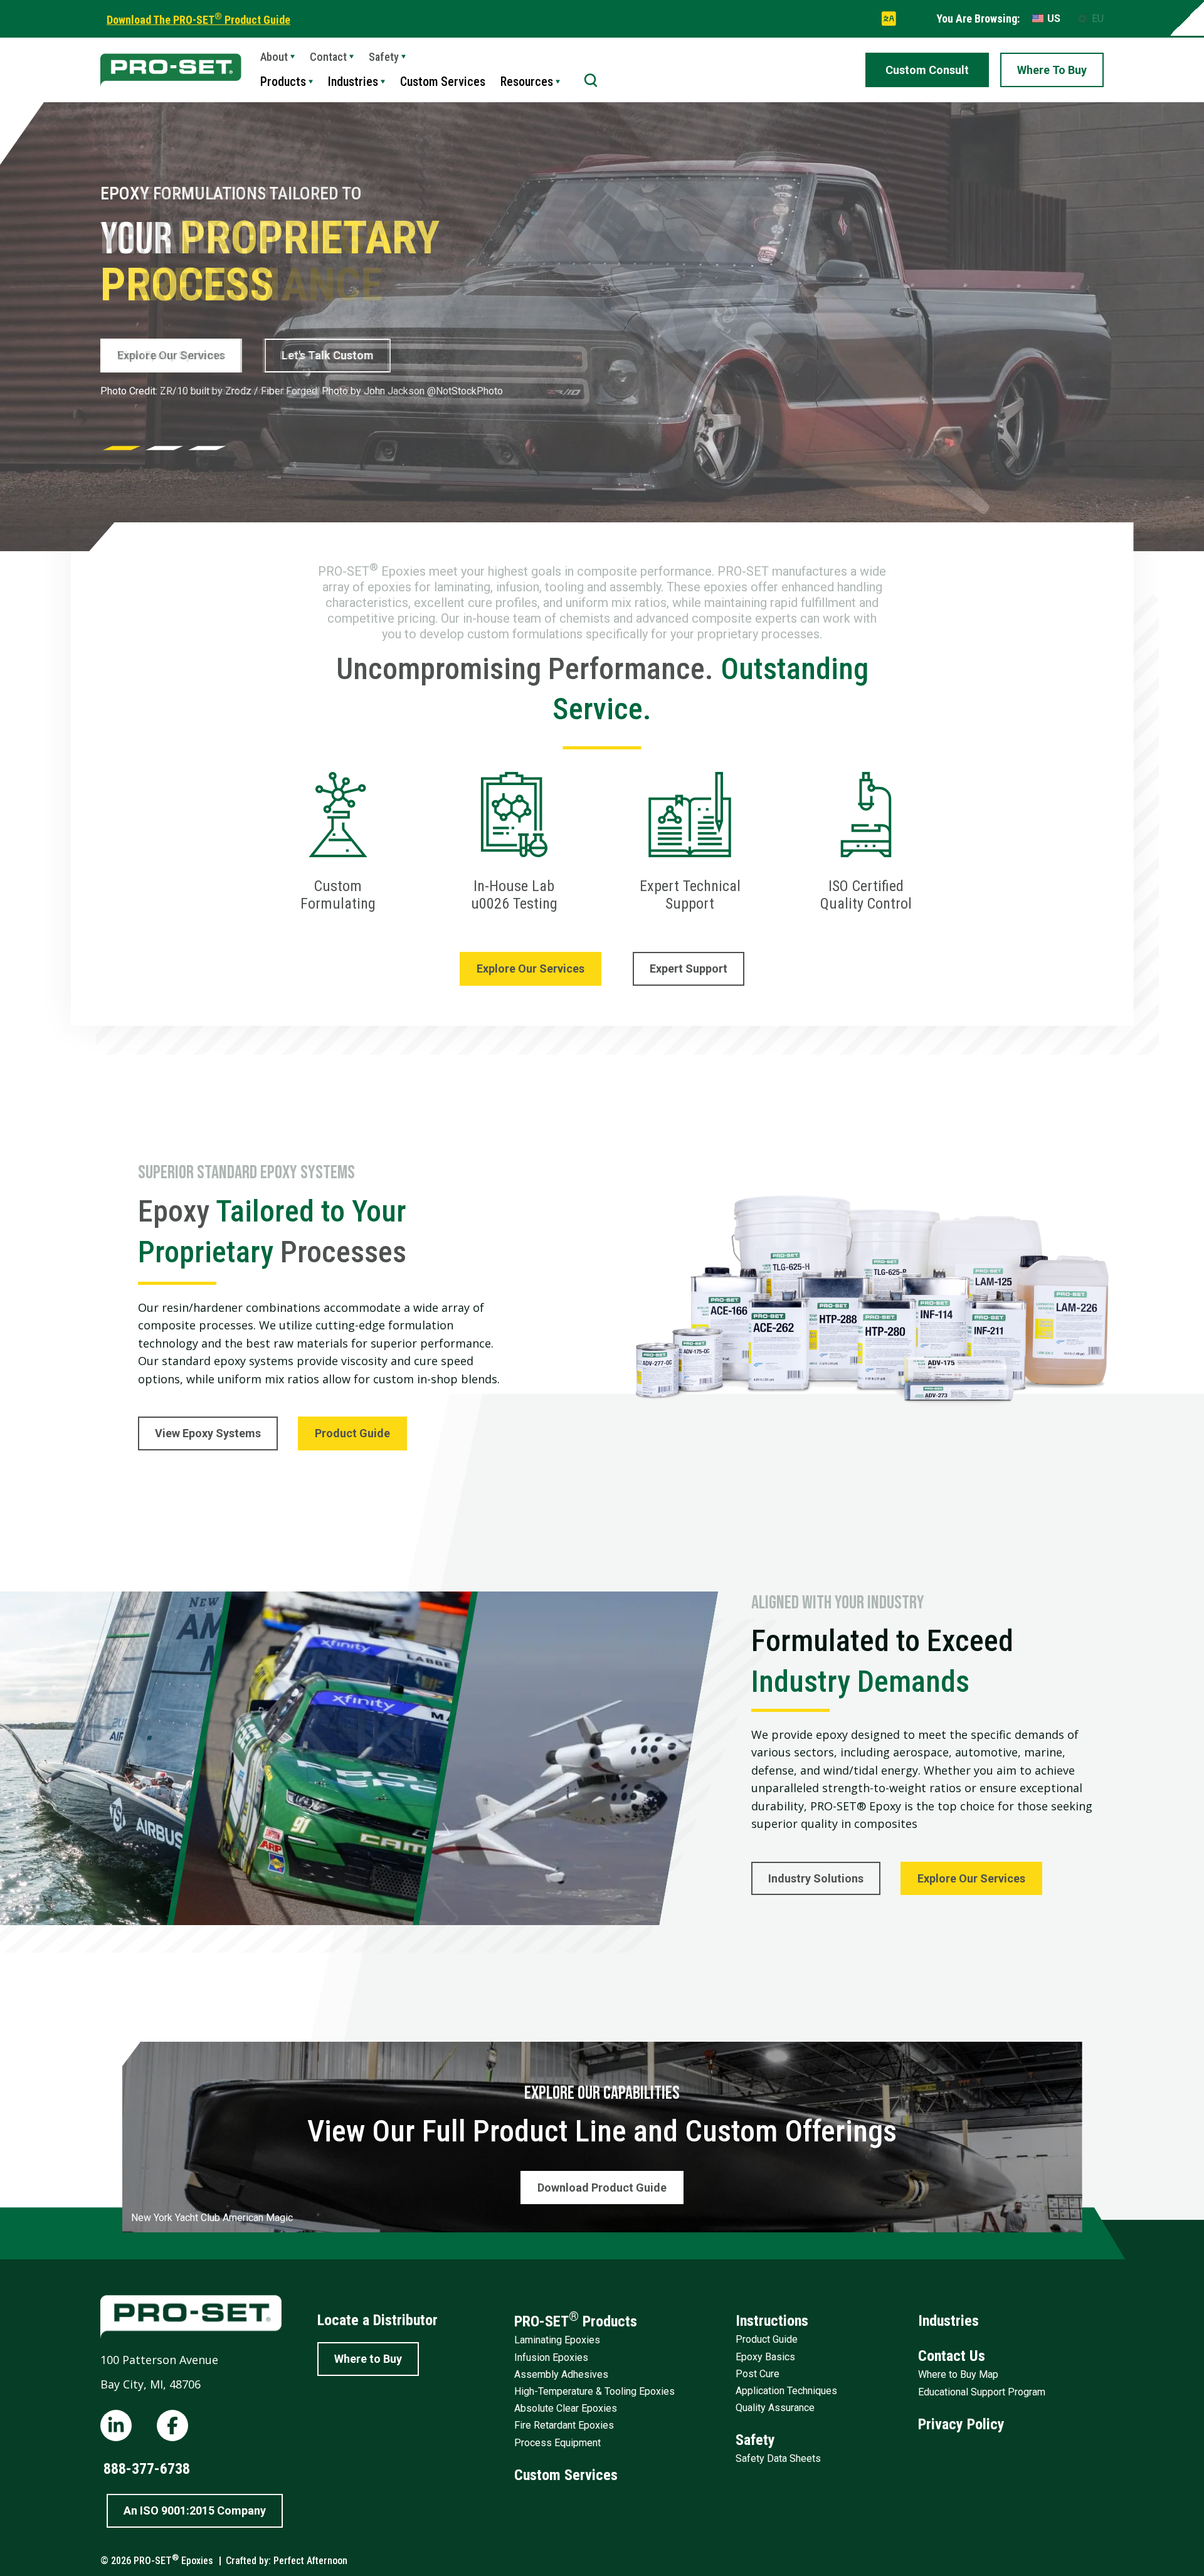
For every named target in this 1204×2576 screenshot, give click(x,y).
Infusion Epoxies (551, 2357)
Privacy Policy (961, 2424)
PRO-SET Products (576, 2320)
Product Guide (352, 1433)
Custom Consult (927, 70)
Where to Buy (368, 2359)
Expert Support (689, 969)
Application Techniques (786, 2391)
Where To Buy (1052, 70)
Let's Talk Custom (326, 355)
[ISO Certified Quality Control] (866, 842)
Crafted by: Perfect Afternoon (287, 2561)
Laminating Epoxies (557, 2340)
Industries (353, 82)
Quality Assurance (775, 2408)
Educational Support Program (982, 2392)
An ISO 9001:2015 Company (195, 2510)
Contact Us (952, 2356)
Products (283, 82)
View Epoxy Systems (170, 355)
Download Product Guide (602, 2188)
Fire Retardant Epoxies (564, 2425)
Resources (527, 82)
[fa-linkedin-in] (116, 2426)
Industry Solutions (816, 1878)
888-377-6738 (147, 2469)
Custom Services (443, 82)
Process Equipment (557, 2443)
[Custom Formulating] (338, 842)
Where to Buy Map (958, 2374)
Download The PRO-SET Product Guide (198, 20)
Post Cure (758, 2374)
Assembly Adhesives (561, 2374)
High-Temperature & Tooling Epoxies (594, 2391)
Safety (755, 2440)
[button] (122, 448)
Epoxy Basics (765, 2357)
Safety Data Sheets (778, 2458)
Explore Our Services (531, 969)
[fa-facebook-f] (172, 2426)
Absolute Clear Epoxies (566, 2408)
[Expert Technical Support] (690, 842)
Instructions (772, 2321)
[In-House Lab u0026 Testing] (515, 842)
